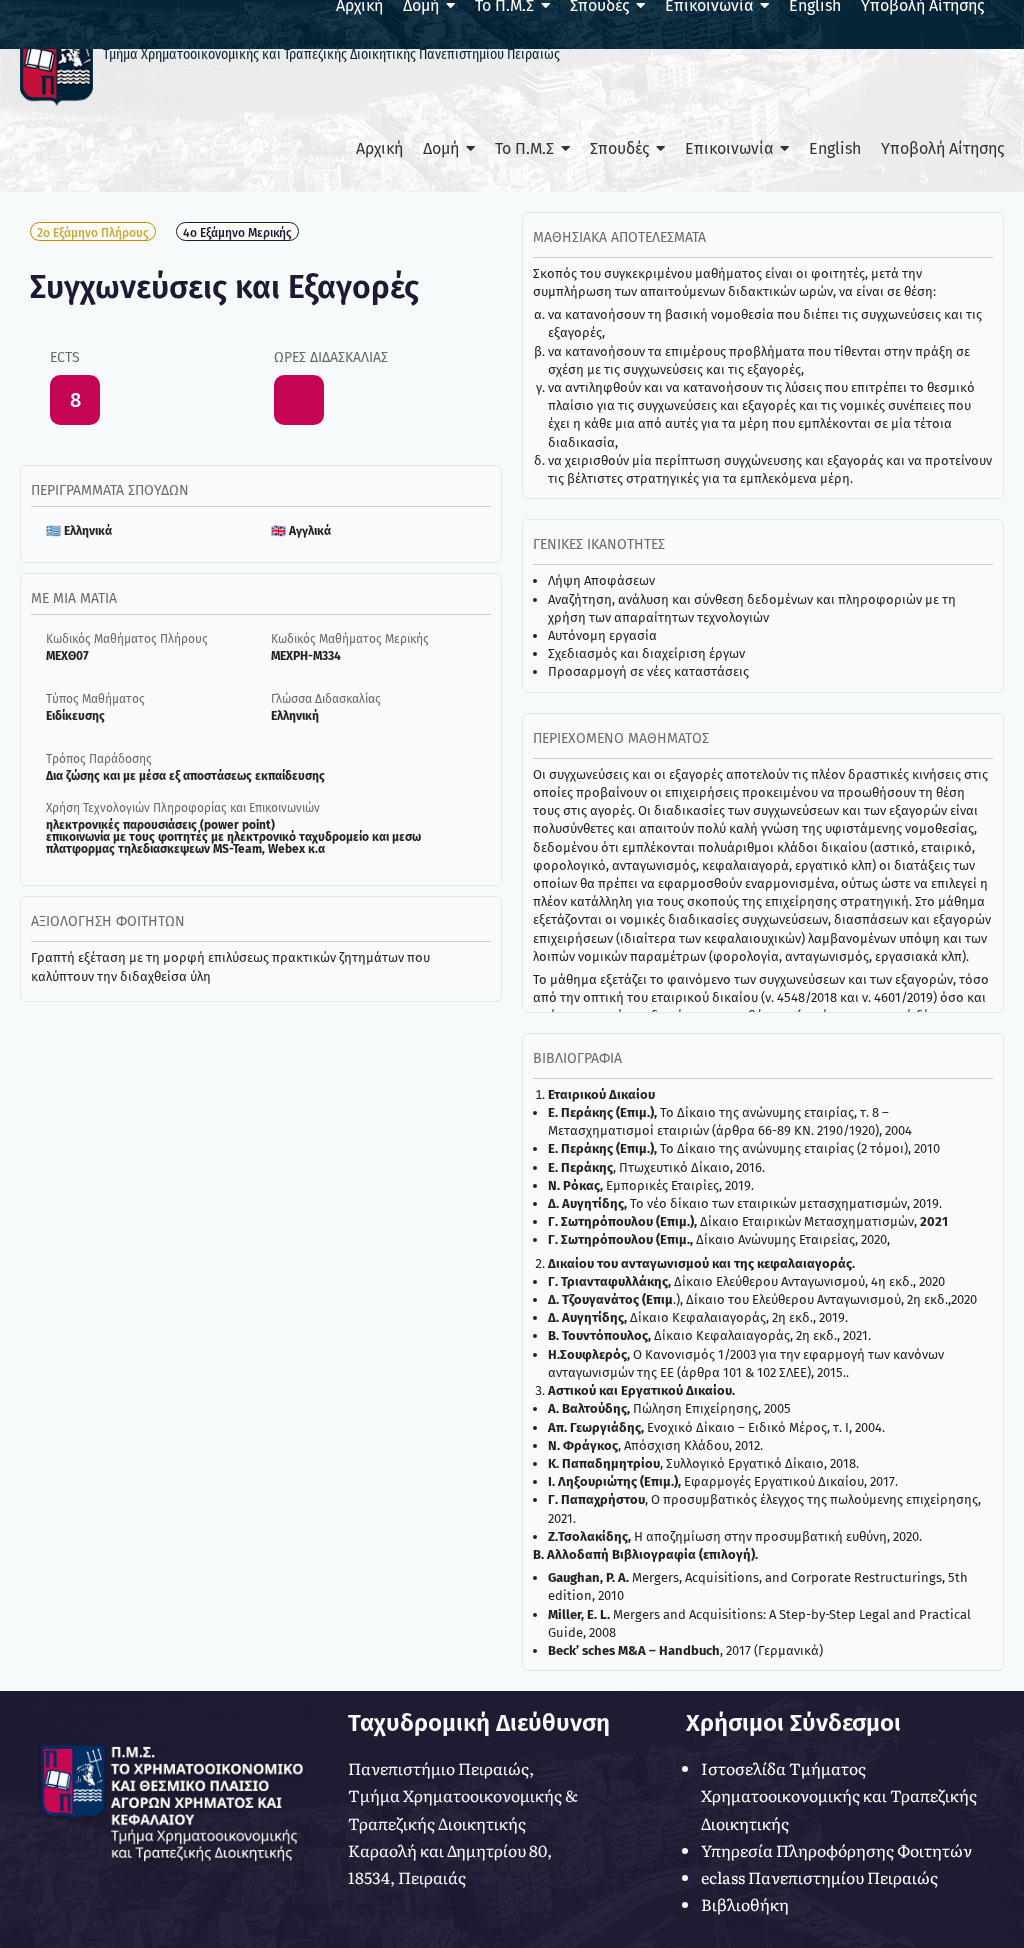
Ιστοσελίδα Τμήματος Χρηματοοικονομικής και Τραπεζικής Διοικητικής (839, 1795)
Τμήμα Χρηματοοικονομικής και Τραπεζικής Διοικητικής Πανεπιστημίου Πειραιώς (331, 54)
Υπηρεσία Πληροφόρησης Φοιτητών (836, 1850)
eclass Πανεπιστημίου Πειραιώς (819, 1877)
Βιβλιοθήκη (745, 1904)
